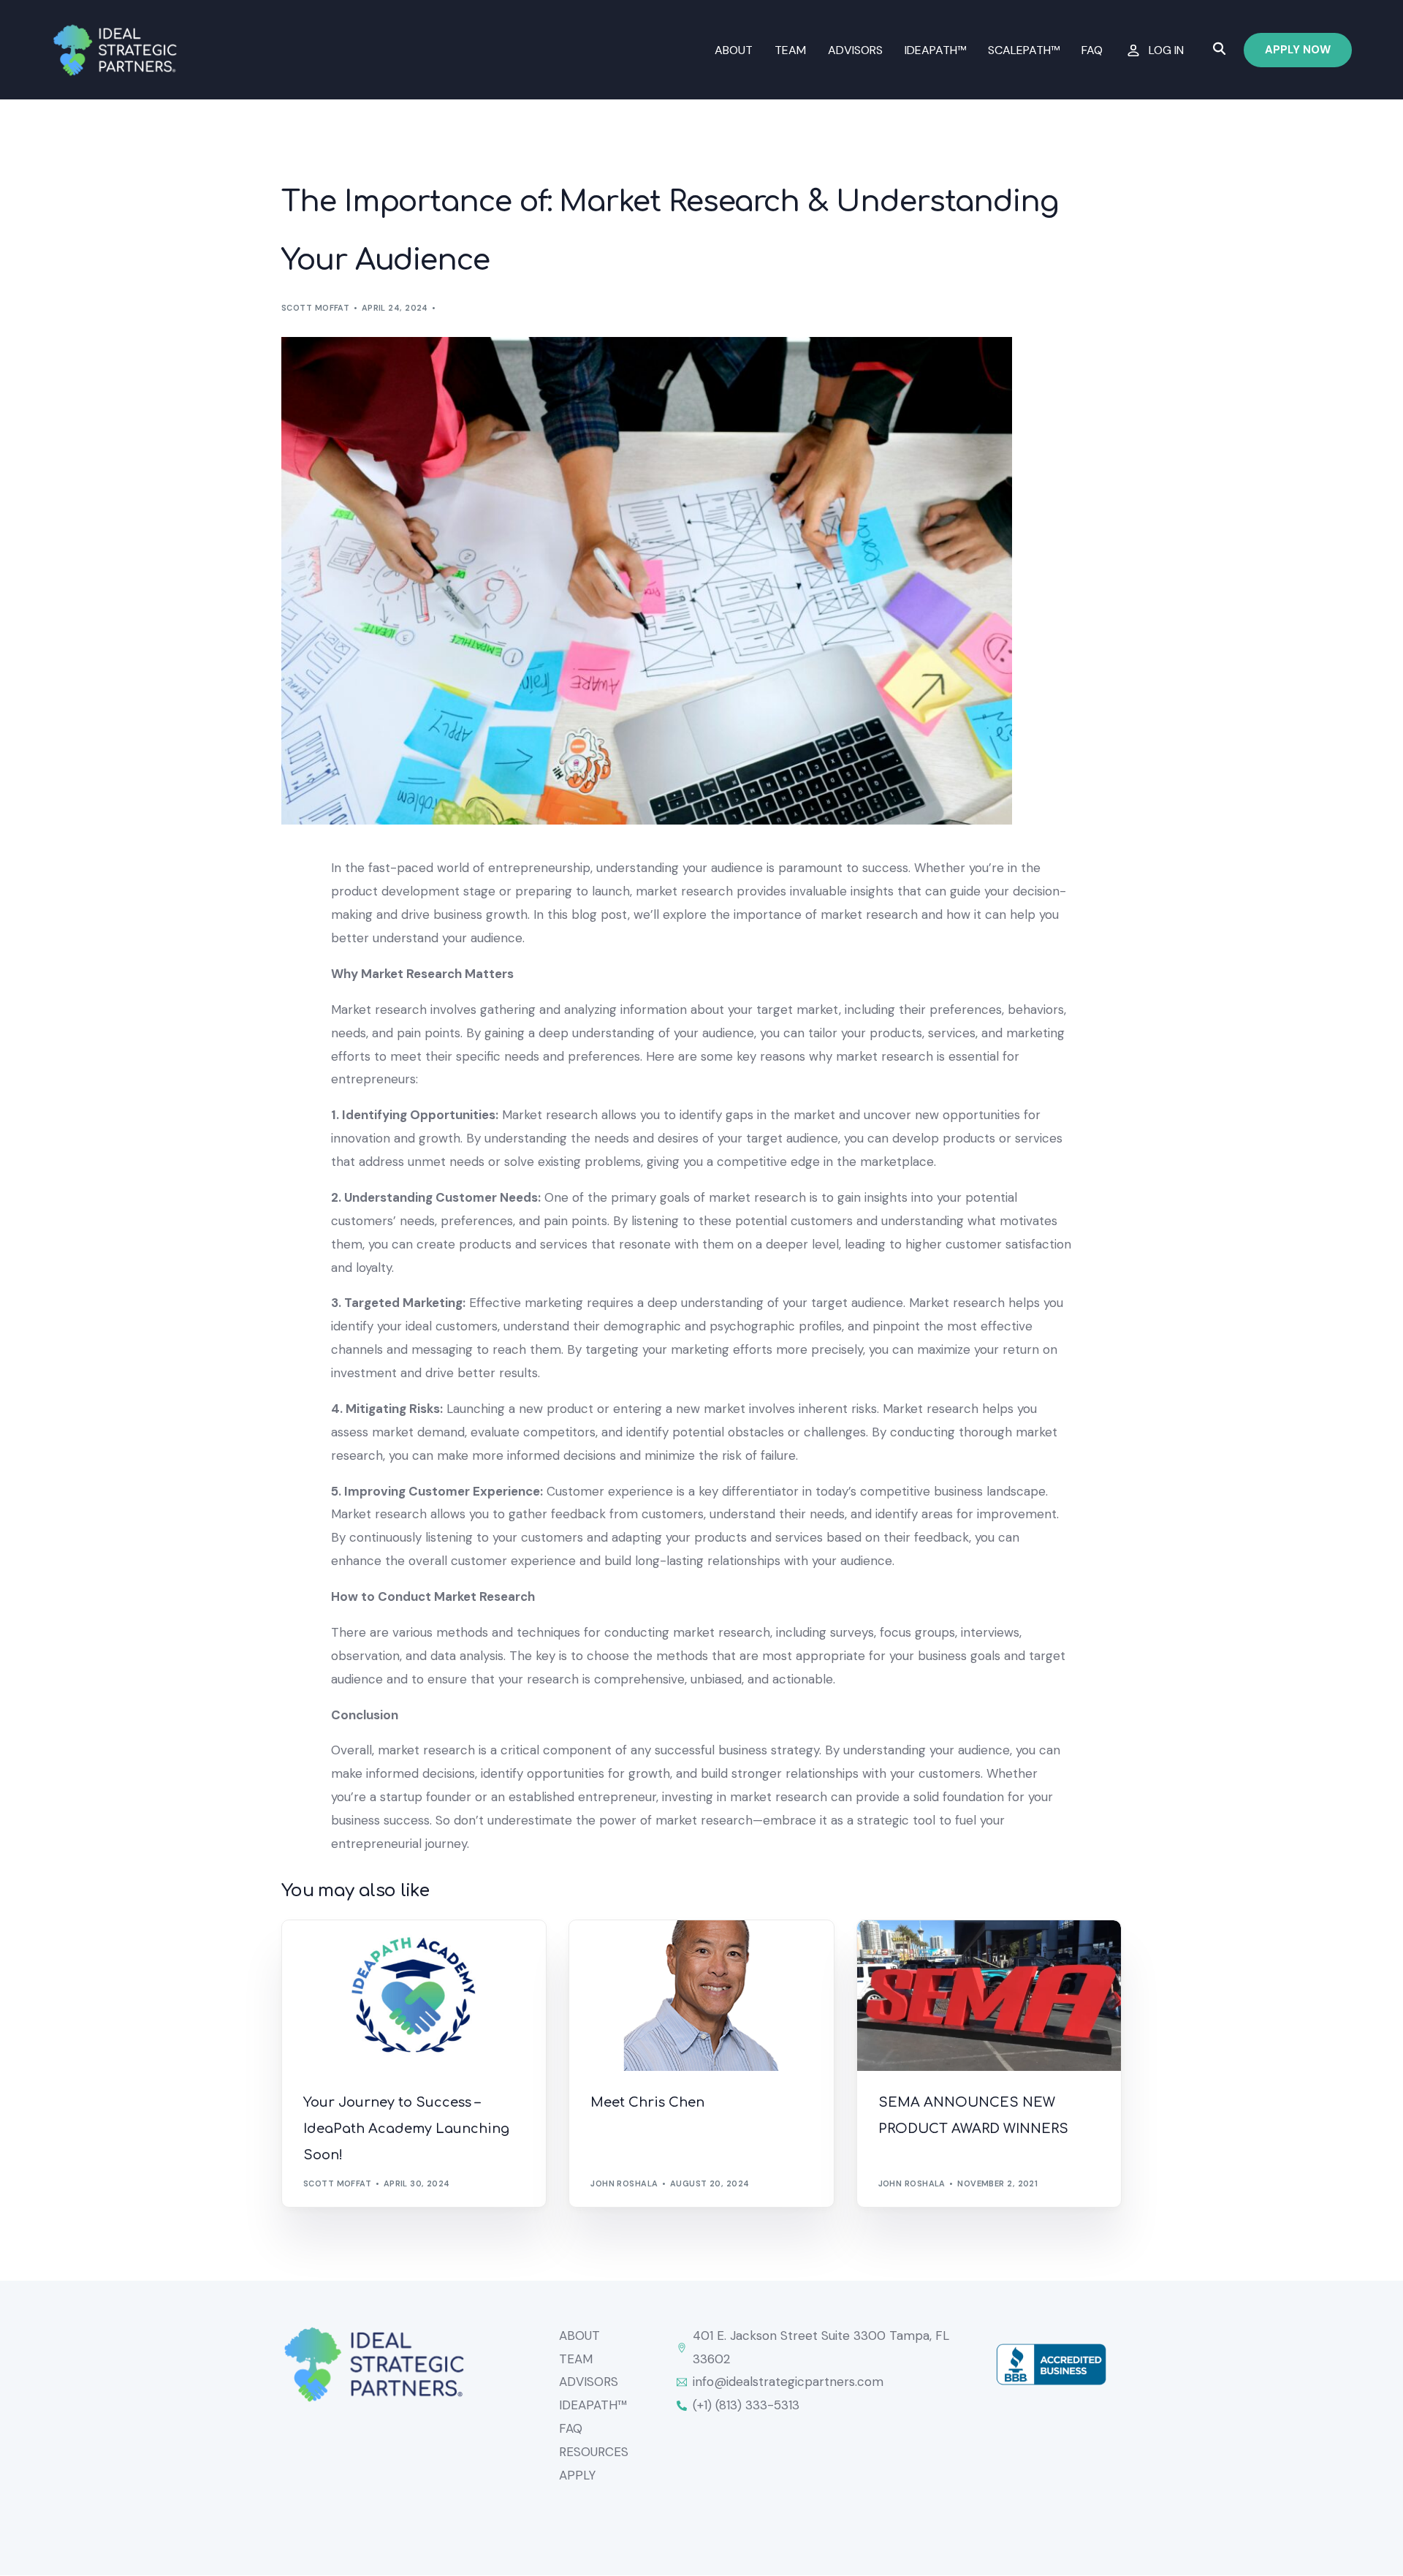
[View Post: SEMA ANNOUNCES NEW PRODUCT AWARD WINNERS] (989, 1996)
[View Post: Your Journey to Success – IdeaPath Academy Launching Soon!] (414, 1996)
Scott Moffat (315, 308)
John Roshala (624, 2183)
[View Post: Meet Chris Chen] (701, 1996)
